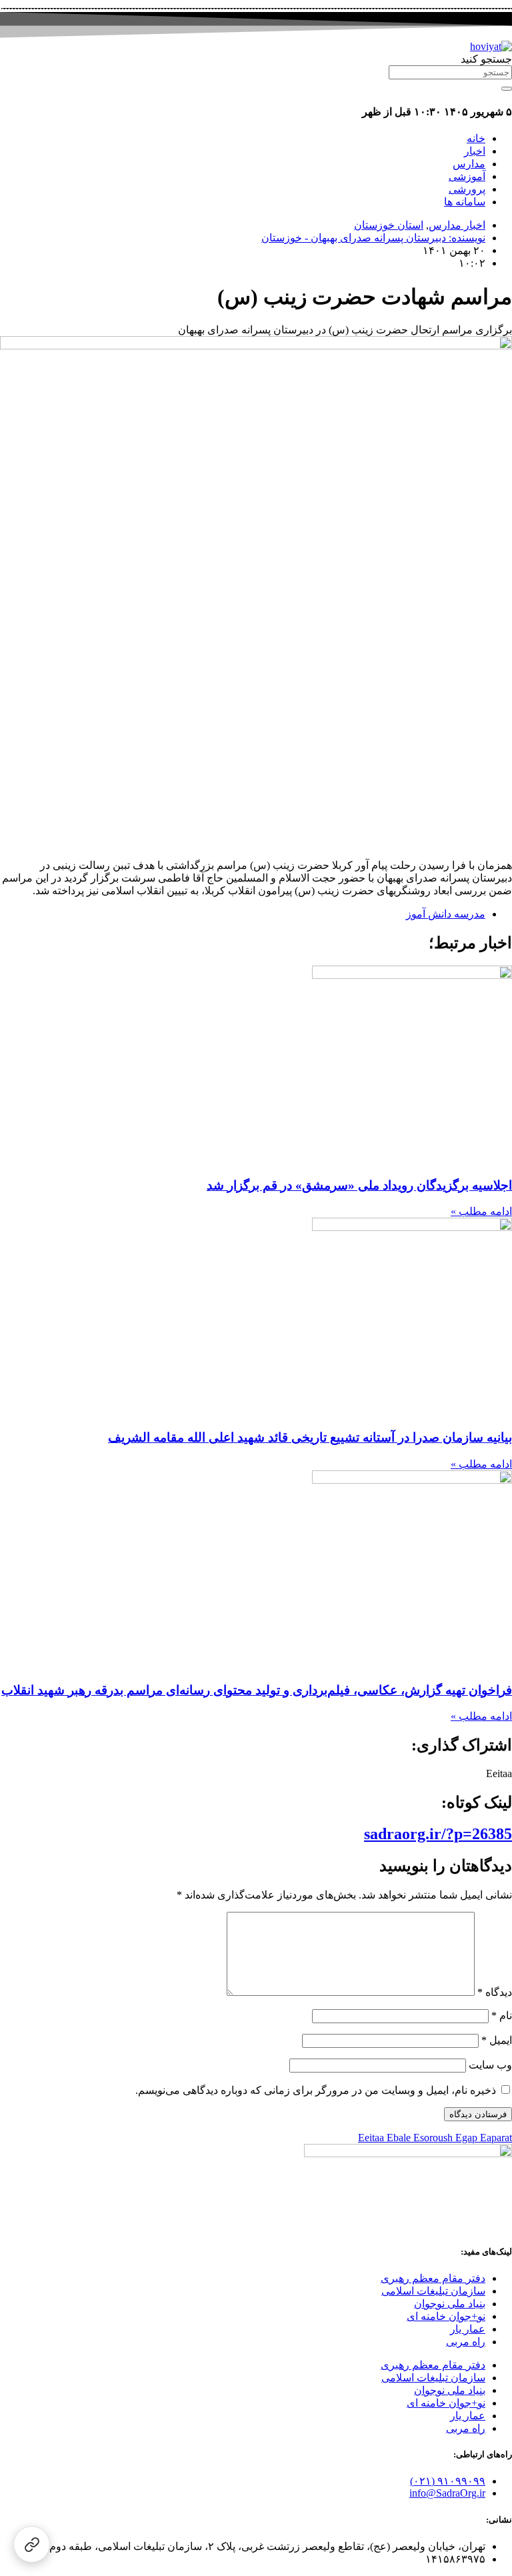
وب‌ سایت (490, 2065)
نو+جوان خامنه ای (446, 2316)
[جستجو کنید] (507, 89)
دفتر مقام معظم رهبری (433, 2278)
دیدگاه (495, 1992)
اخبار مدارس (457, 225)
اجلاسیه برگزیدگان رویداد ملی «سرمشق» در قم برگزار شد (359, 1185)
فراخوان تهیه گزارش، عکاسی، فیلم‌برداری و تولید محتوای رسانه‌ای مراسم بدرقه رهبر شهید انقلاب (257, 1690)
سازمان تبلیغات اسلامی (433, 2291)
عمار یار (468, 2329)
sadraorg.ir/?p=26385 (438, 1834)
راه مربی (466, 2342)
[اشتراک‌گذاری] (32, 2544)
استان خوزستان (389, 225)
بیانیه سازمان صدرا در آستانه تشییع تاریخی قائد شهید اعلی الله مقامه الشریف (310, 1437)
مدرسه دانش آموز (446, 914)
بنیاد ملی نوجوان (450, 2304)
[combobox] (450, 72)
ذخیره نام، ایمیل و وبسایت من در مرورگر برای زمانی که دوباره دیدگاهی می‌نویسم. (316, 2090)
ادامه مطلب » (481, 1211)
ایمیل (497, 2040)
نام (502, 2016)
